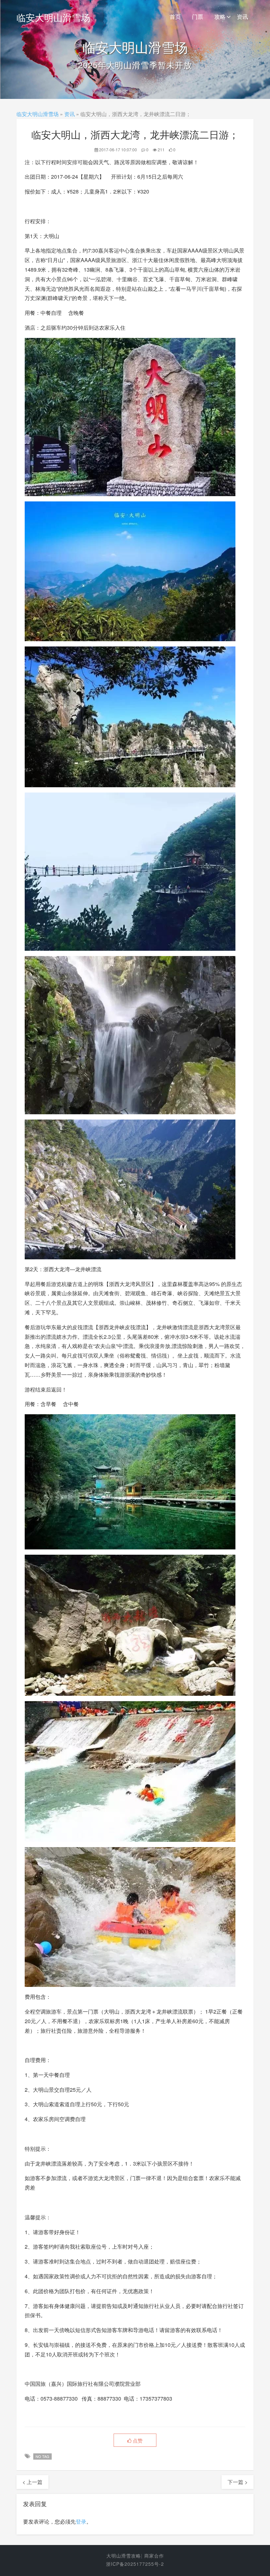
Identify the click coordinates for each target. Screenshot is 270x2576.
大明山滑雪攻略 (124, 2556)
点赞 (137, 2440)
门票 (198, 16)
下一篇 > (238, 2482)
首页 (175, 16)
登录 (81, 2521)
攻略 (220, 16)
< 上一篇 (32, 2482)
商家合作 (154, 2556)
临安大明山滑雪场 (53, 17)
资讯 (242, 16)
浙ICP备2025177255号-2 (135, 2564)
